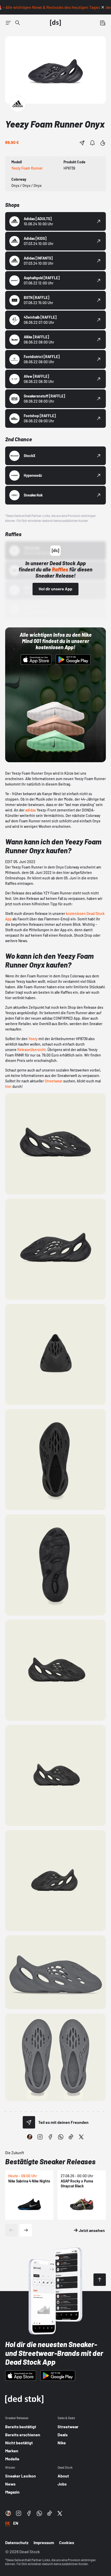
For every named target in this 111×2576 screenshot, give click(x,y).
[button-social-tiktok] (71, 2137)
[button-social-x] (81, 2137)
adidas (31, 810)
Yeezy (33, 1039)
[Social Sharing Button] (29, 2122)
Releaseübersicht (31, 1050)
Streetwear (53, 1081)
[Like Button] (103, 143)
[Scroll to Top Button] (100, 2280)
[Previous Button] (11, 2230)
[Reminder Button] (92, 143)
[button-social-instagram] (40, 2137)
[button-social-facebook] (50, 2137)
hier (8, 1086)
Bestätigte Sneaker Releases (50, 2161)
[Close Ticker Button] (103, 7)
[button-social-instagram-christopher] (30, 2137)
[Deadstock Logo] (55, 23)
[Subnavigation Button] (8, 23)
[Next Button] (26, 2230)
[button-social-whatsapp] (61, 2137)
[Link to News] (18, 23)
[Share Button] (82, 143)
